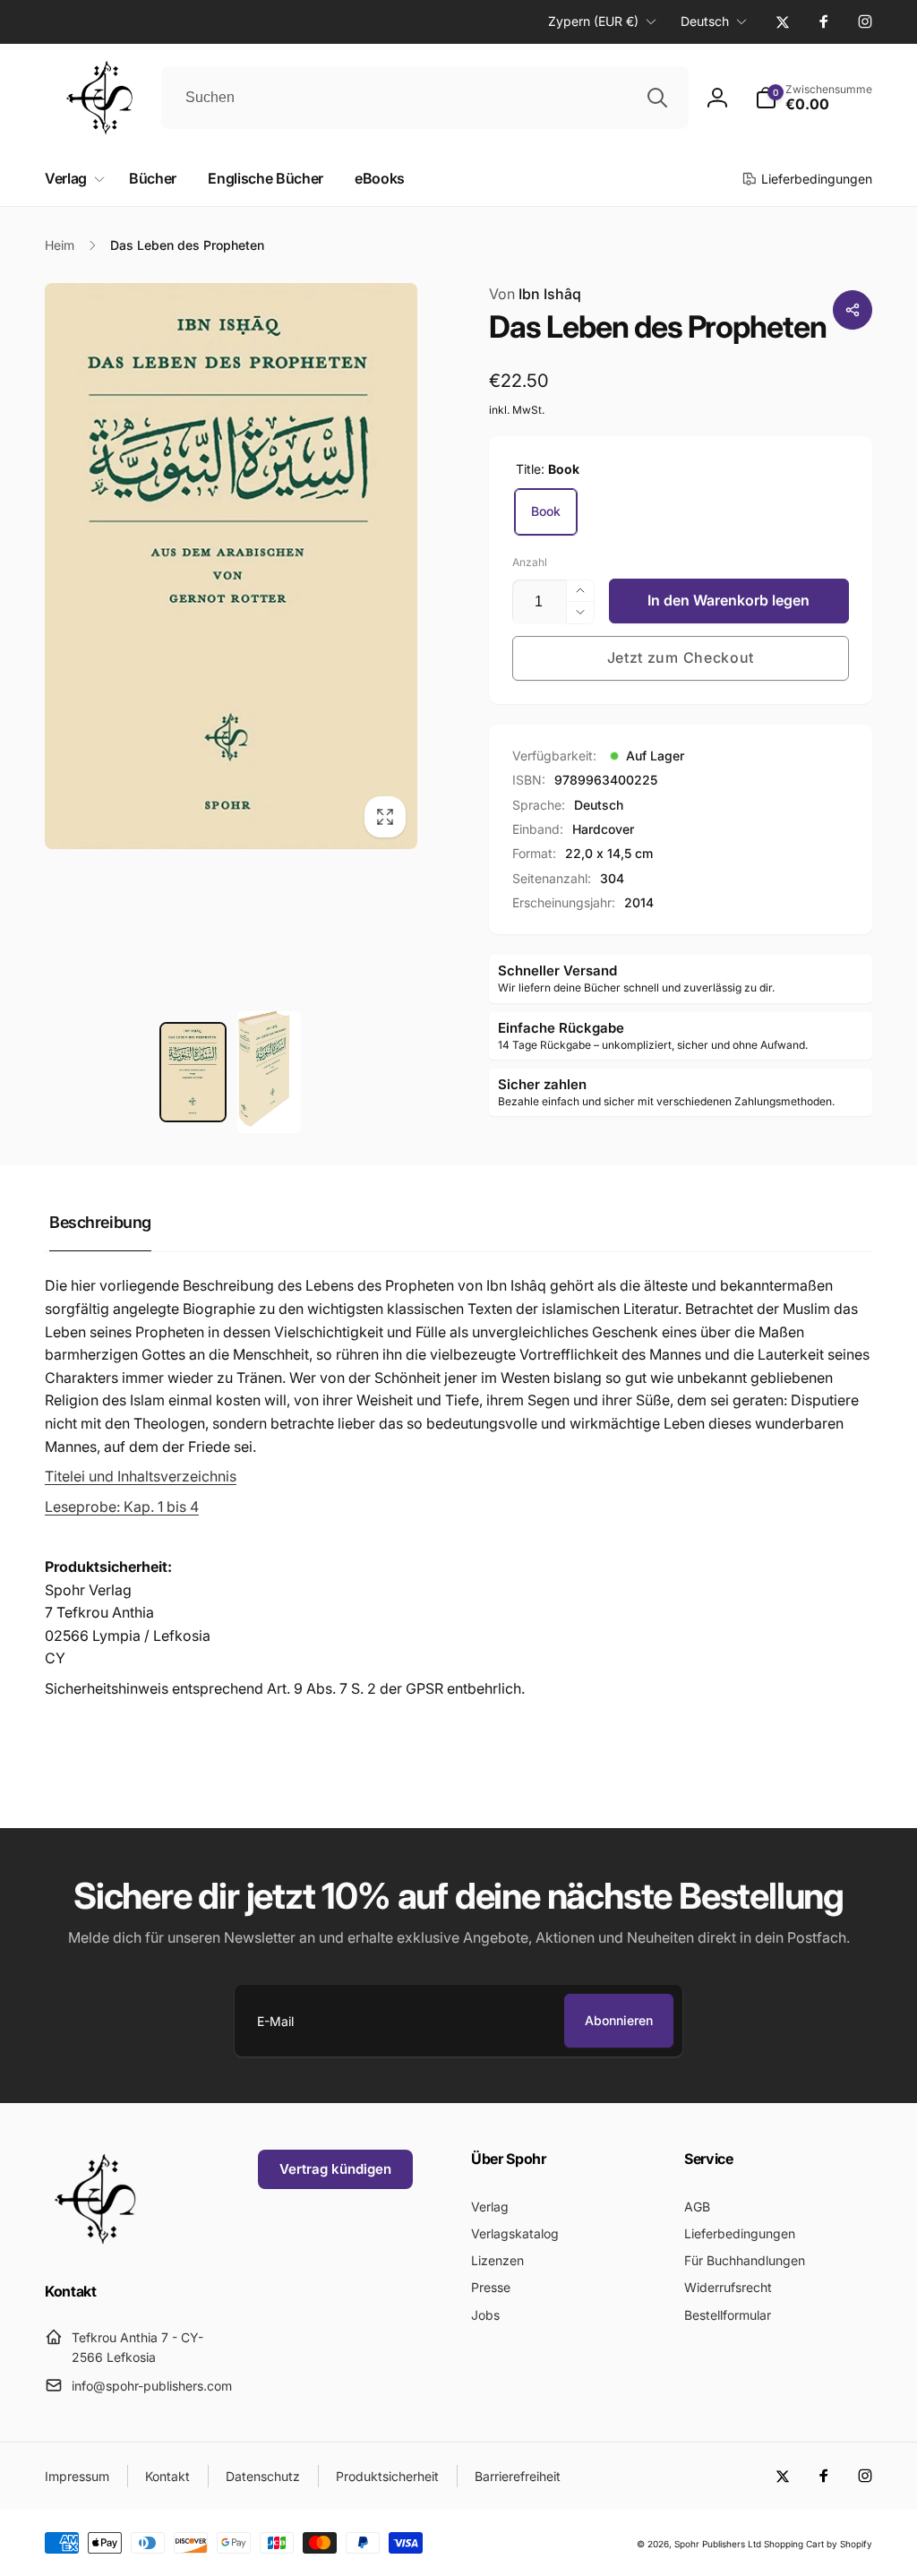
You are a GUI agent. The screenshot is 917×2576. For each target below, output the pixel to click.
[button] (814, 98)
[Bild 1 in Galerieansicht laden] (193, 1072)
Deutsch (705, 21)
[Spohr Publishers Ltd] (94, 2243)
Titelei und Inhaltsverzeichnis (141, 1476)
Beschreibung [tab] (100, 1222)
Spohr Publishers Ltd (718, 2544)
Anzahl (530, 562)
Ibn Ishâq (535, 294)
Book (546, 511)
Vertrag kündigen (335, 2169)
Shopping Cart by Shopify (818, 2544)
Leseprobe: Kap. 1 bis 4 (122, 1507)
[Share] (853, 310)
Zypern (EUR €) (593, 21)
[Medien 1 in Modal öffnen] (231, 566)
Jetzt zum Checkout (681, 657)
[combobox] (425, 98)
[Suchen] (657, 98)
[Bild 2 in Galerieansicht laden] (269, 1072)
